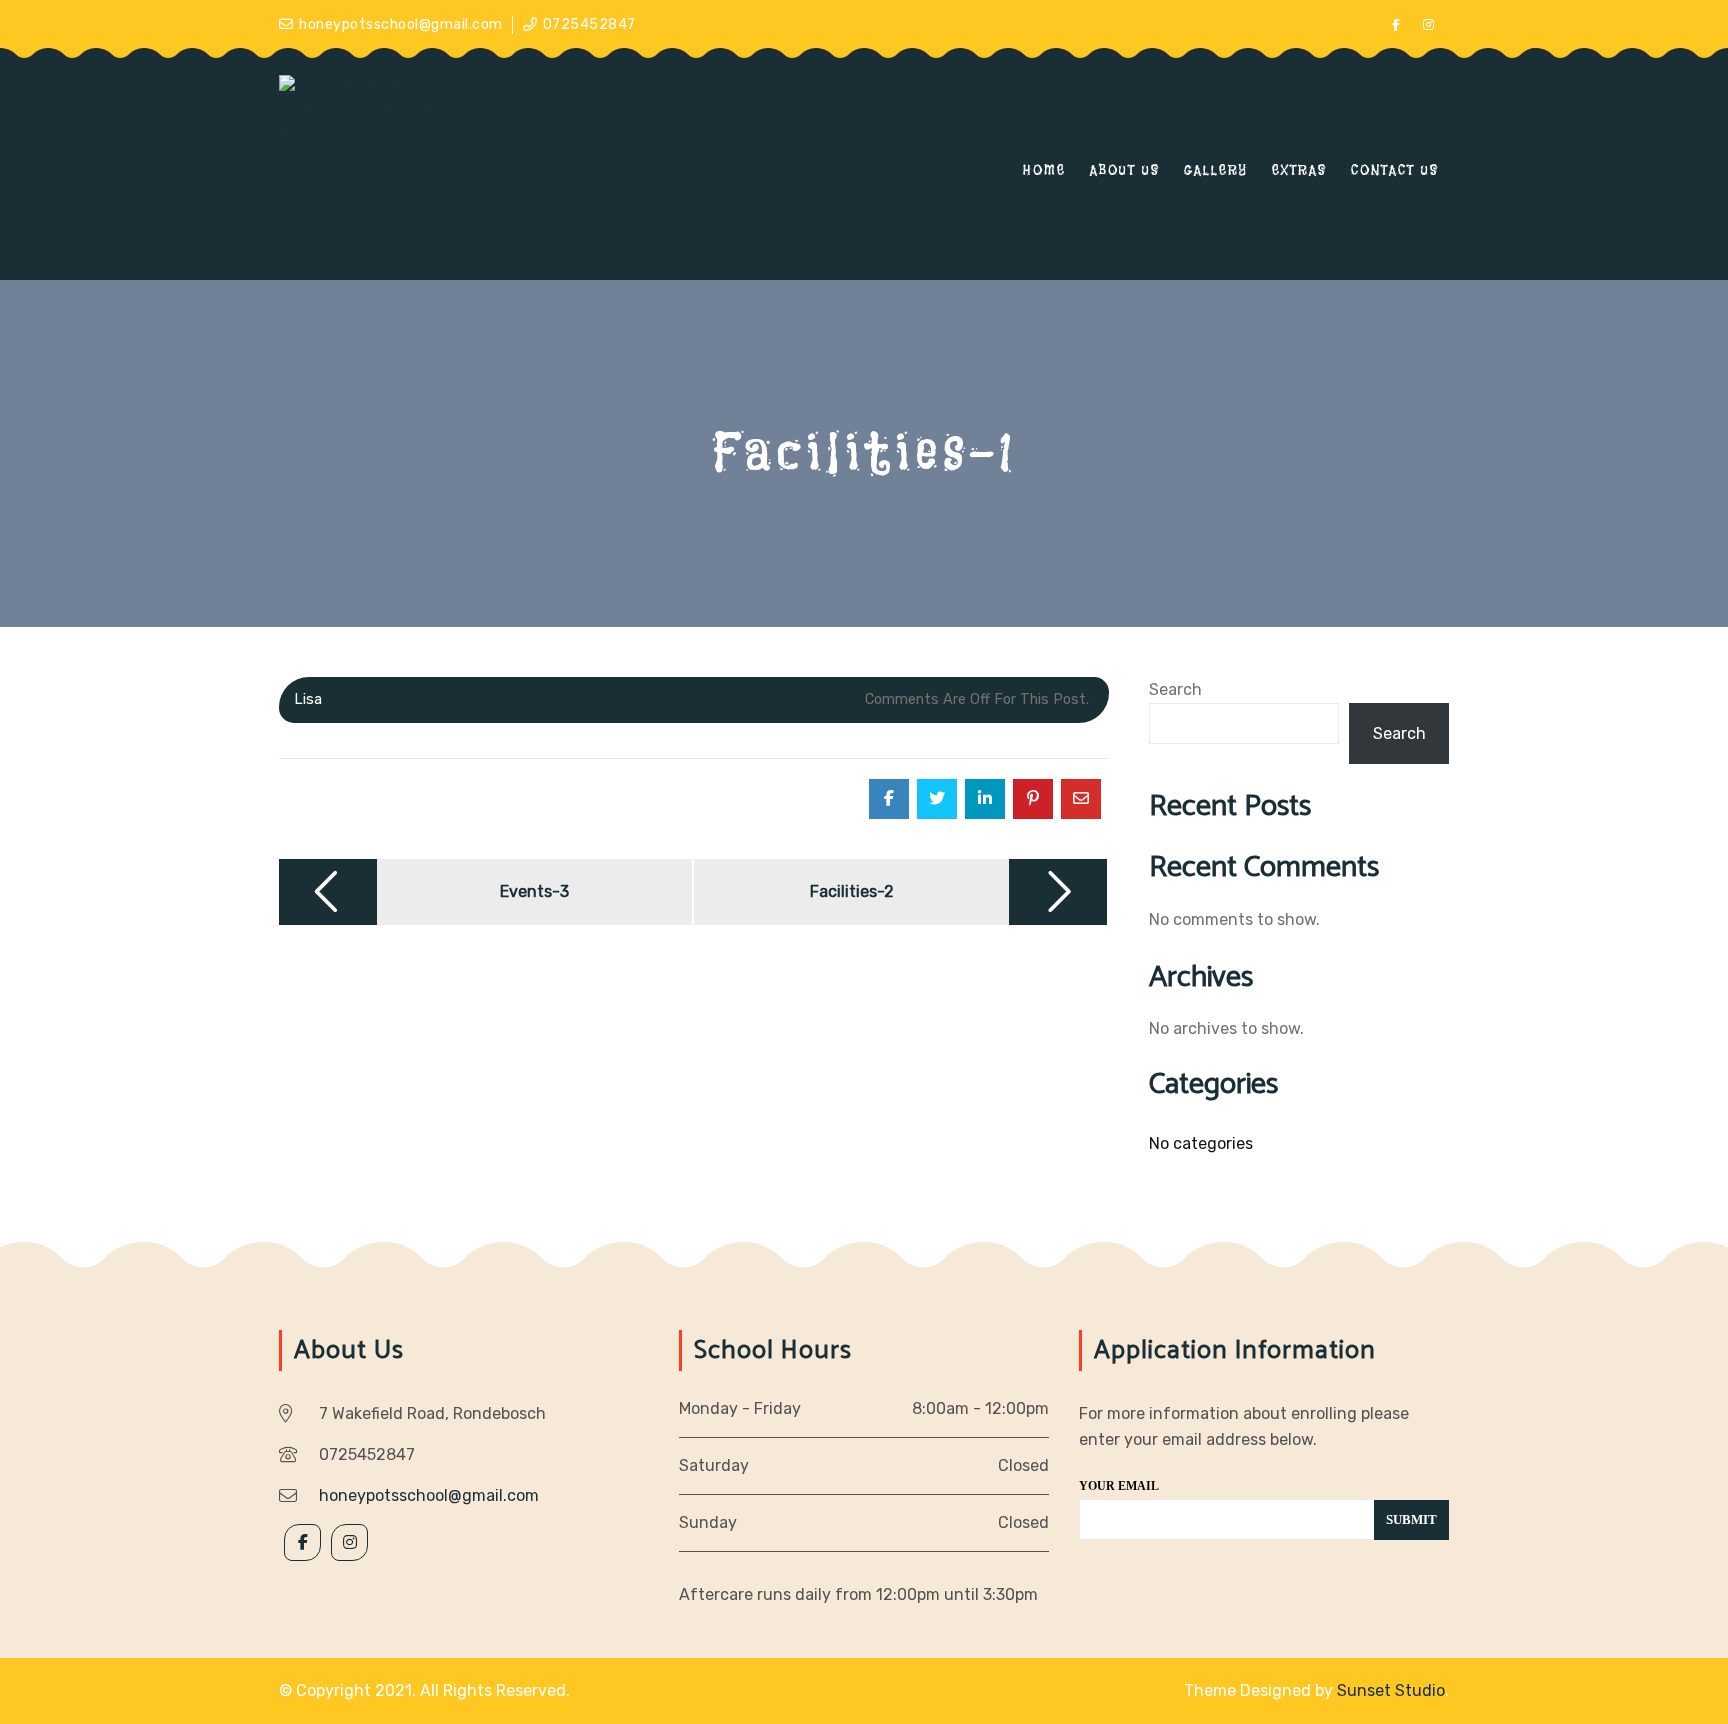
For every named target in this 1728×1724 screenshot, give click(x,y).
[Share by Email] (1081, 799)
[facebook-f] (1396, 25)
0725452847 (589, 24)
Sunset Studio (1391, 1690)
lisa (308, 699)
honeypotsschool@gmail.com (401, 24)
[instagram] (1429, 25)
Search (1175, 689)
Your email (1119, 1486)
